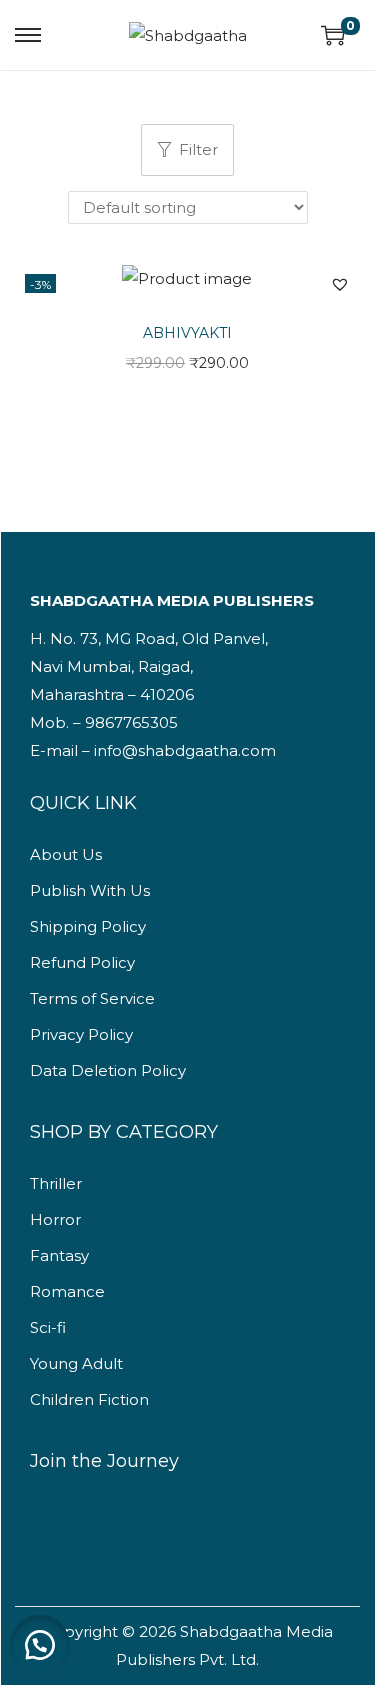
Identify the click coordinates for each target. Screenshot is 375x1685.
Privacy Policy (81, 1034)
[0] (333, 35)
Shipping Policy (88, 926)
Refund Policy (82, 962)
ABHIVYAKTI (187, 333)
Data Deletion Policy (108, 1070)
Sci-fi (48, 1327)
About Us (66, 854)
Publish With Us (90, 890)
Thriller (56, 1183)
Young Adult (76, 1363)
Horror (55, 1219)
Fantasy (59, 1255)
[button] (340, 284)
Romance (67, 1291)
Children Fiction (89, 1399)
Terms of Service (92, 998)
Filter (198, 149)
